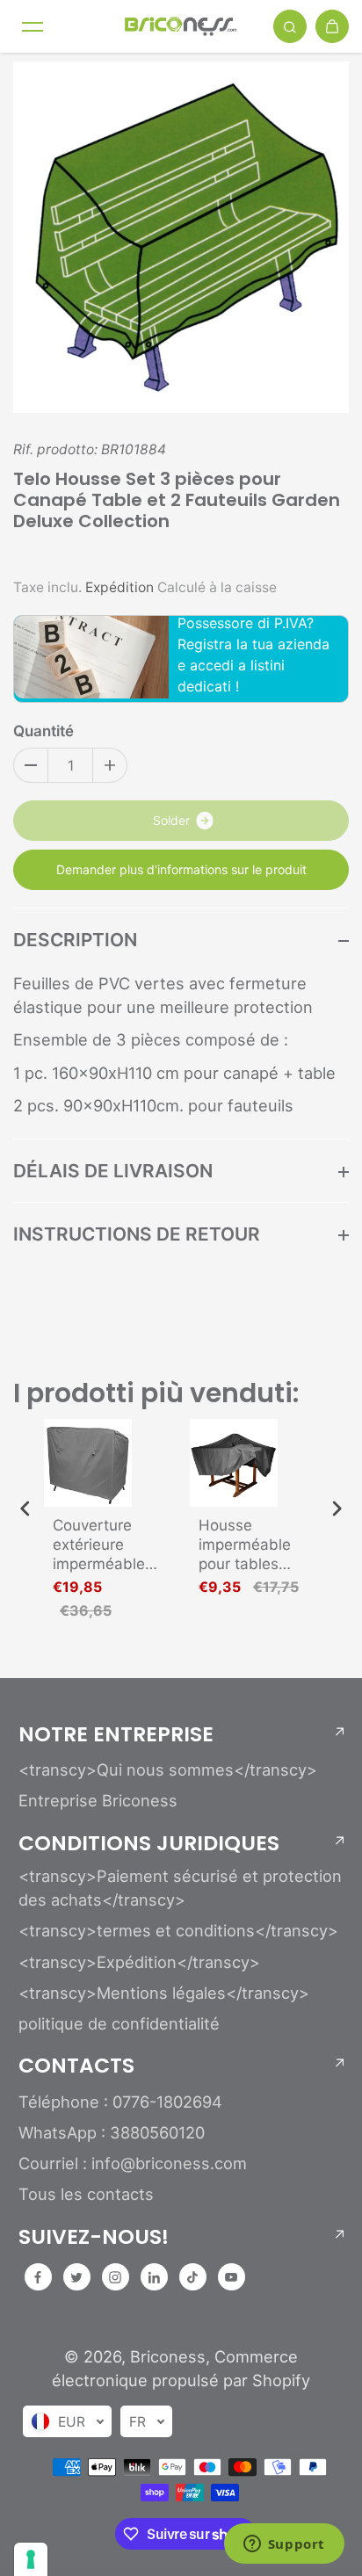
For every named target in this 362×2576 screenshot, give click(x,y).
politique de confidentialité (119, 2023)
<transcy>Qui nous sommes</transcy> (168, 1769)
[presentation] (25, 1509)
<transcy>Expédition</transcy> (139, 1962)
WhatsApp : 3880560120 (112, 2132)
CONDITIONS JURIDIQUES (149, 1843)
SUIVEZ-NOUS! (94, 2237)
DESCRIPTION (75, 940)
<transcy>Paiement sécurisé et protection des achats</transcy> (180, 1888)
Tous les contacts (86, 2194)
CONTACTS (76, 2066)
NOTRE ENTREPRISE (116, 1734)
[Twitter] (76, 2277)
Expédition (119, 587)
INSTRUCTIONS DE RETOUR (137, 1234)
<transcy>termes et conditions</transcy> (178, 1930)
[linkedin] (154, 2277)
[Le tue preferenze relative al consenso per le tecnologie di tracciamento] (31, 2559)
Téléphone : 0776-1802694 (120, 2102)
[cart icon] (332, 26)
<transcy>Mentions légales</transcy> (164, 1993)
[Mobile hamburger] (33, 26)
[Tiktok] (192, 2277)
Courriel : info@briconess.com (133, 2163)
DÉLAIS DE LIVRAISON (113, 1171)
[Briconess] (181, 26)
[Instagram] (115, 2277)
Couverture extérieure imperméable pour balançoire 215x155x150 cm (108, 1545)
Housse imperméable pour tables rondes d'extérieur (245, 1545)
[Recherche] (290, 26)
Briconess (168, 2356)
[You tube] (231, 2277)
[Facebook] (38, 2277)
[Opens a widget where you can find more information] (284, 2545)
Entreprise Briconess (98, 1800)
